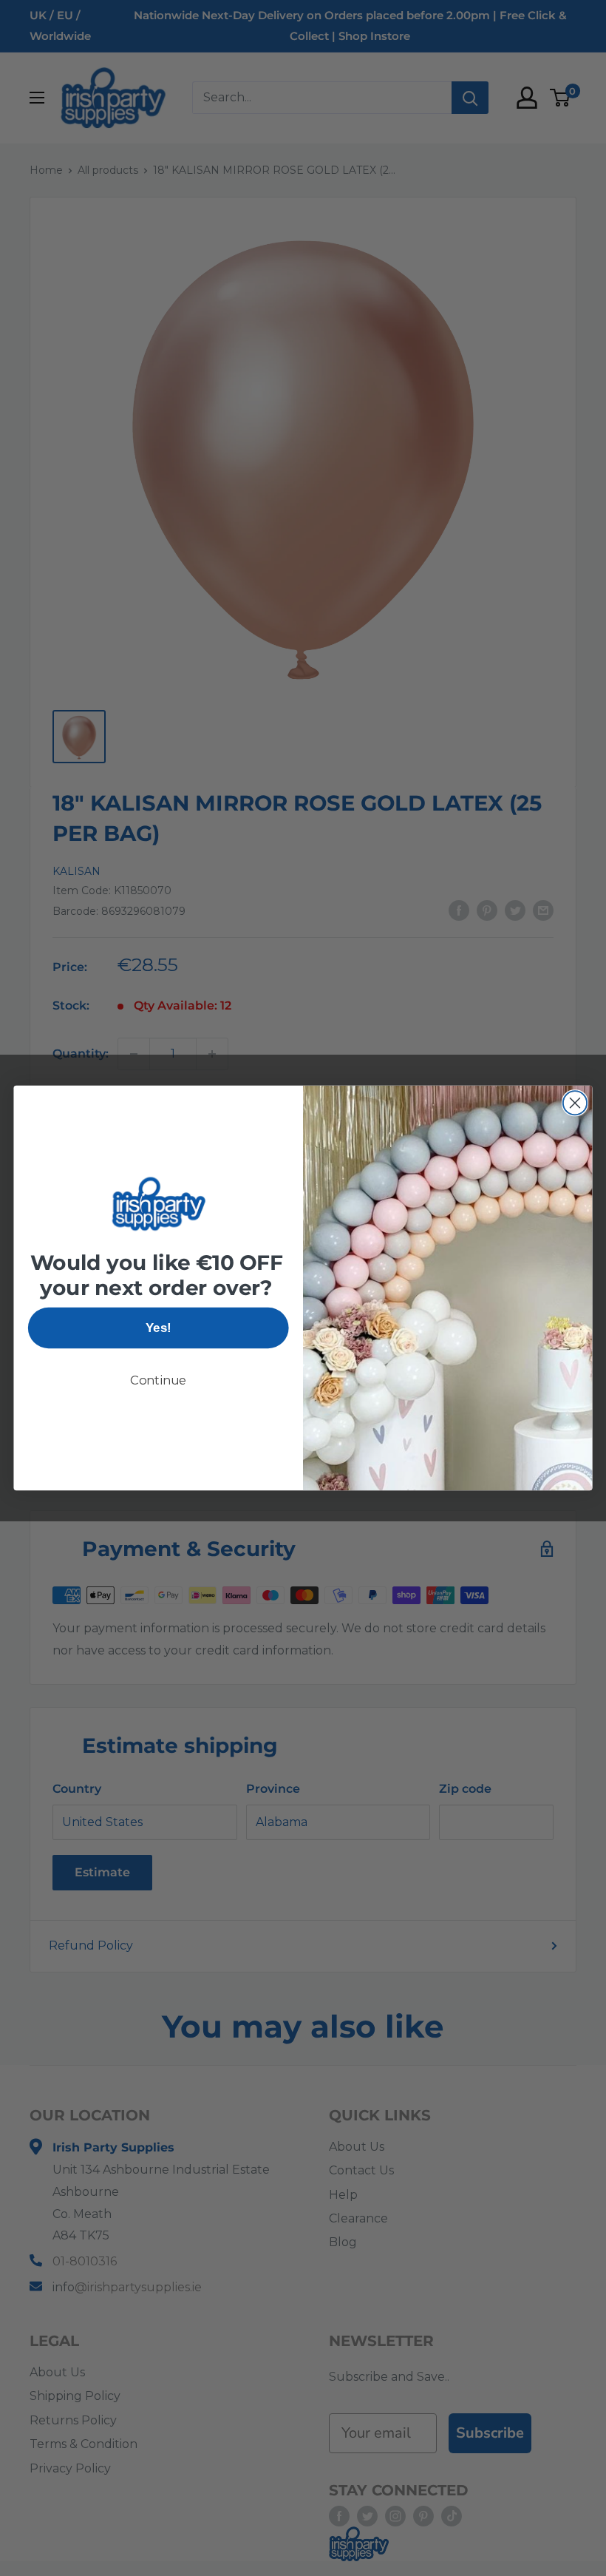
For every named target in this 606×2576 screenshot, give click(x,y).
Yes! (158, 1328)
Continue (159, 1380)
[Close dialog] (575, 1103)
